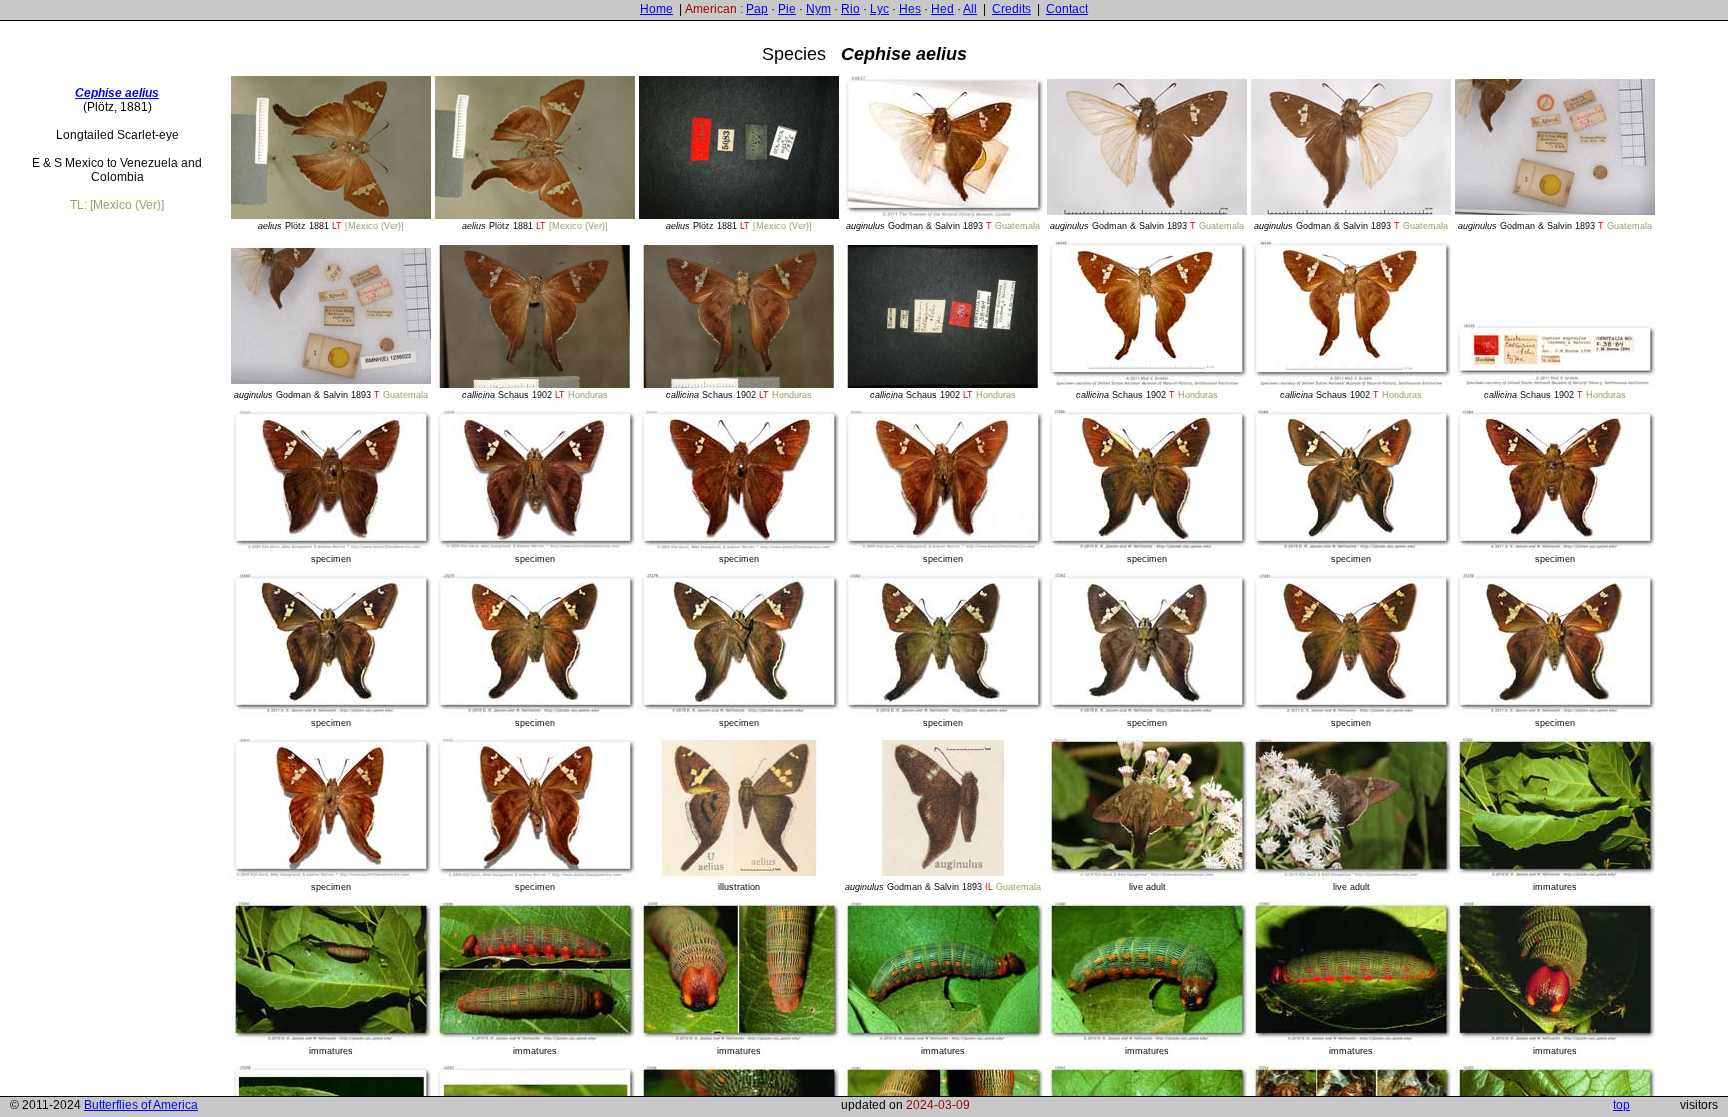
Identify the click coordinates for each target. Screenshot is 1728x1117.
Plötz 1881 (331, 226)
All (970, 9)
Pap (757, 9)
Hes (910, 9)
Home (656, 9)
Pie (787, 9)
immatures (1555, 887)
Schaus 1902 (535, 395)
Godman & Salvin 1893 (943, 226)
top (1621, 1105)
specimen (331, 559)
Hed (942, 9)
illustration (739, 887)
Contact (1067, 9)
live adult (1147, 887)
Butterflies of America (141, 1105)
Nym (818, 9)
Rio (850, 9)
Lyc (879, 9)
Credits (1011, 9)
